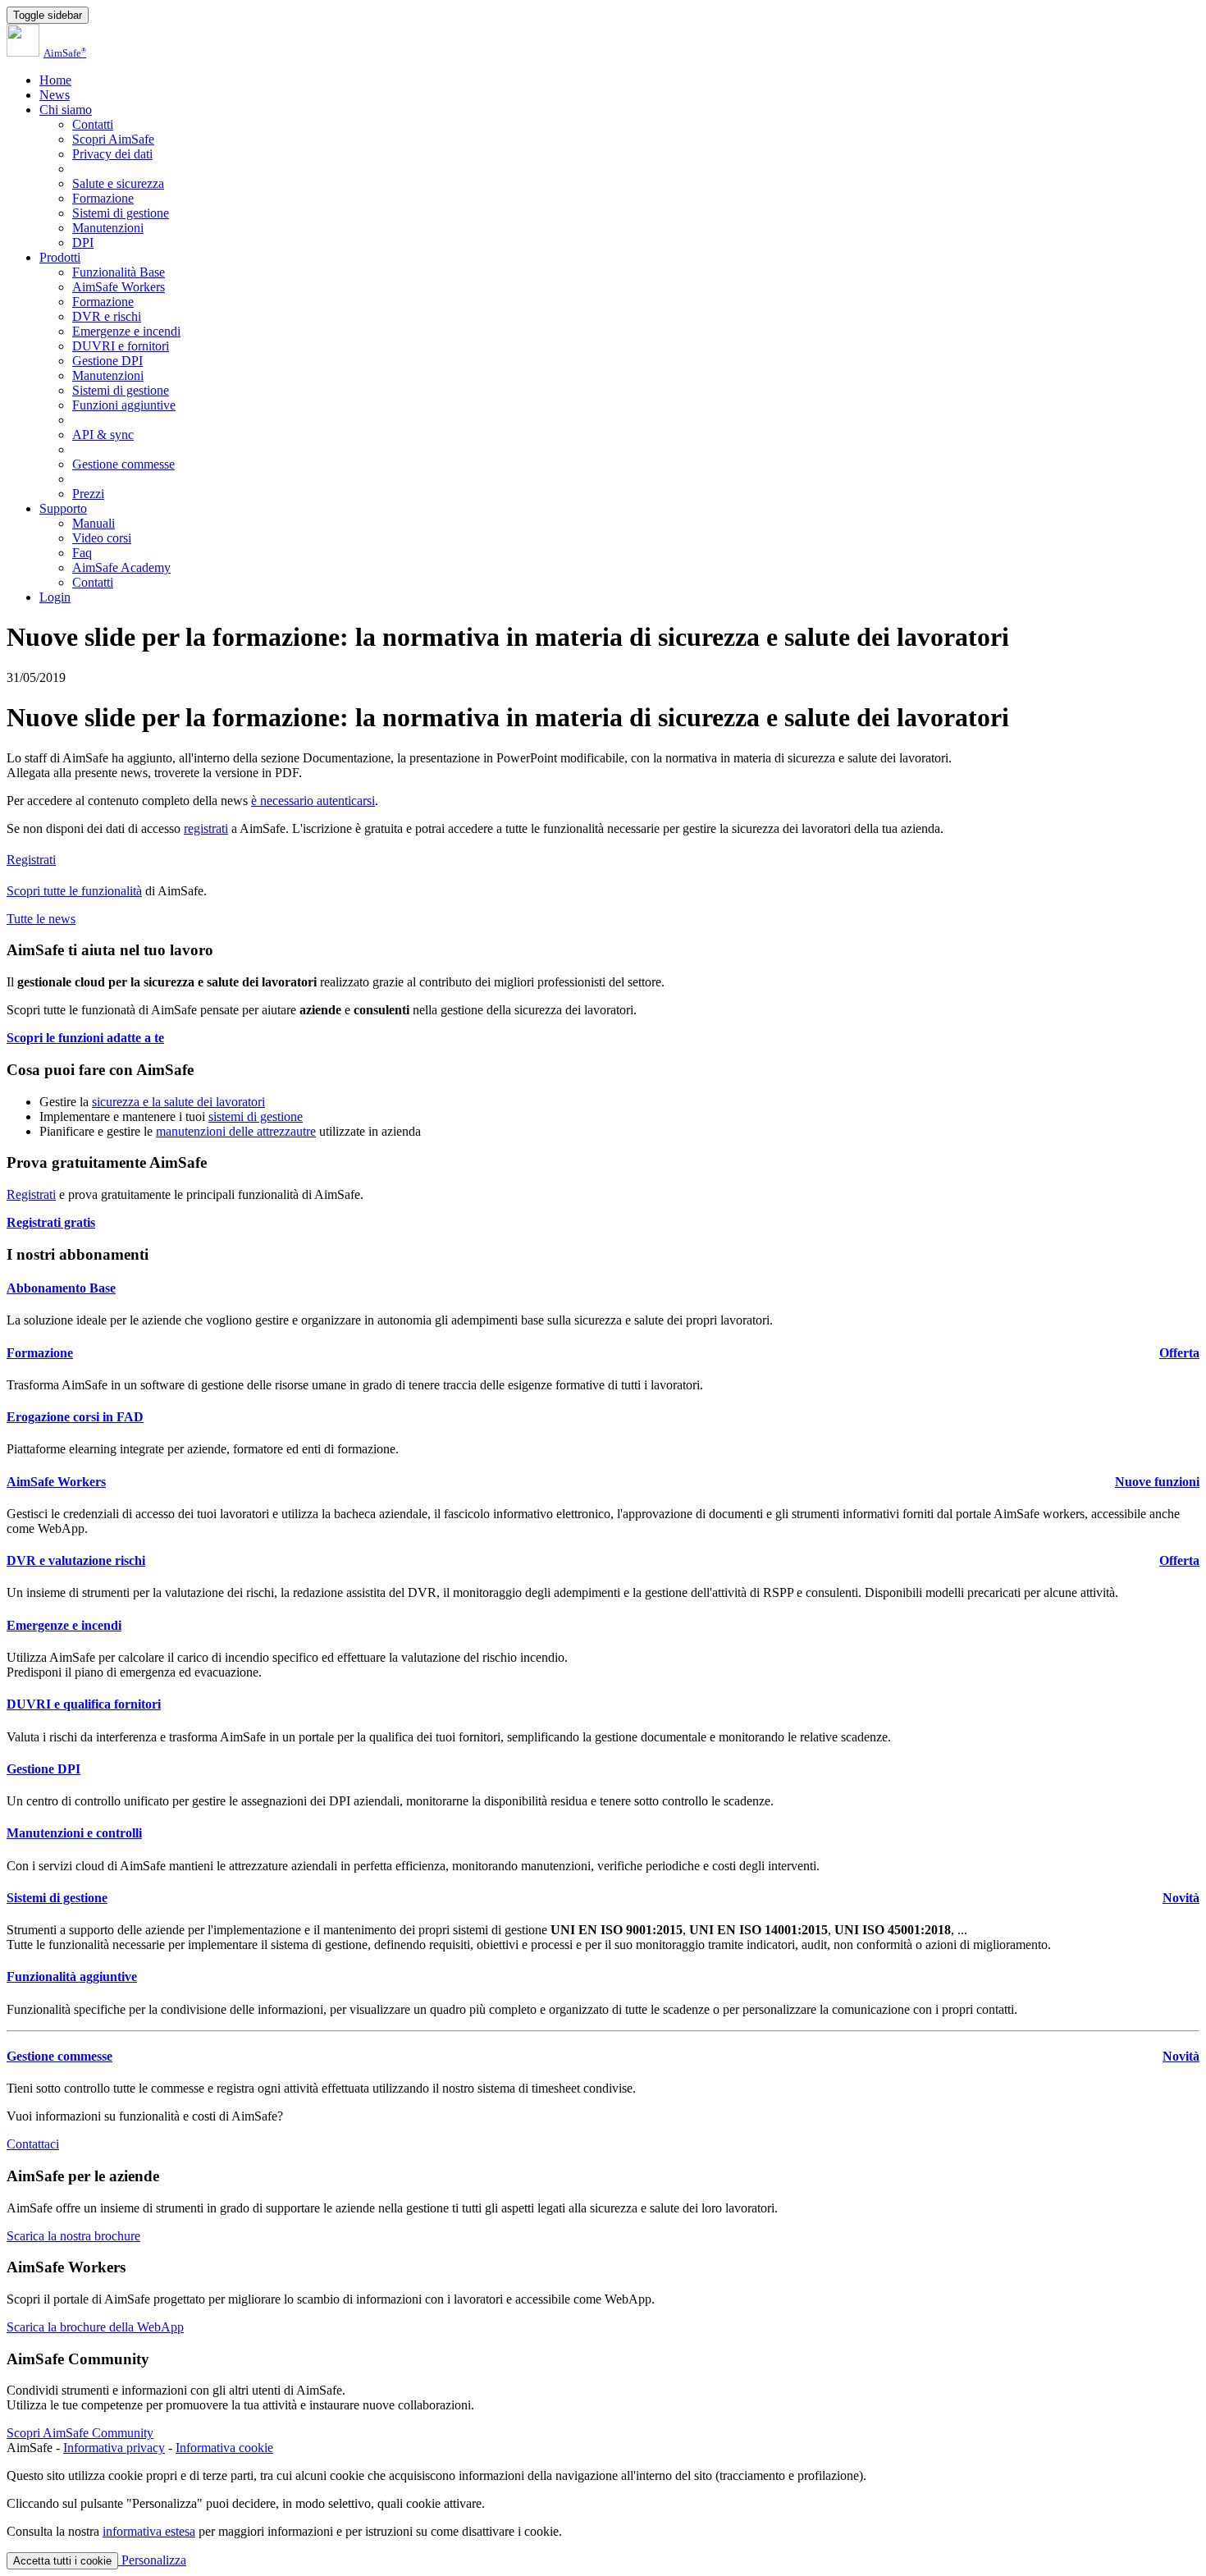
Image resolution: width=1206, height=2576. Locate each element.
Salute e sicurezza (118, 183)
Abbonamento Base (61, 1288)
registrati (206, 828)
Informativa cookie (224, 2448)
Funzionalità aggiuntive (72, 1977)
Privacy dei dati (112, 154)
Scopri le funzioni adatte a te (85, 1038)
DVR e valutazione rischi (76, 1560)
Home (55, 80)
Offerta (1179, 1353)
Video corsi (102, 538)
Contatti (93, 124)
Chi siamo (66, 110)
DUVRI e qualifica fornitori (84, 1704)
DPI (83, 243)
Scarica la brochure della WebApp (95, 2327)
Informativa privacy (114, 2448)
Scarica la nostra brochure (73, 2236)
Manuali (94, 523)
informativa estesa (149, 2531)
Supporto (63, 508)
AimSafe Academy (121, 567)
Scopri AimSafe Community (80, 2433)
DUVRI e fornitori (121, 346)
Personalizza (152, 2560)
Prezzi (88, 494)
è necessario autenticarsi (313, 801)
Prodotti (60, 257)
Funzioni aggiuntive (124, 405)
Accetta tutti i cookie (62, 2561)
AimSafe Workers (119, 287)
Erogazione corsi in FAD (75, 1417)
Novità (1181, 1898)
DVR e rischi (107, 316)
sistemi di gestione (256, 1116)
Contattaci (33, 2144)
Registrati (31, 860)
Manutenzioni (108, 228)
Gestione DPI (107, 361)
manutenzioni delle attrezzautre (236, 1131)
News (55, 95)
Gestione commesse (123, 464)
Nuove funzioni (1157, 1482)
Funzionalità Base (119, 272)
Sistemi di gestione (121, 213)
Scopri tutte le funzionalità (74, 891)
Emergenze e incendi (126, 331)
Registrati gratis (51, 1222)
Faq (82, 553)
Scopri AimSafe (113, 139)
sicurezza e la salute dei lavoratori (178, 1102)
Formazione (103, 198)
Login (55, 597)
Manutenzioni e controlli (74, 1833)
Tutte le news (41, 919)
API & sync (103, 435)
